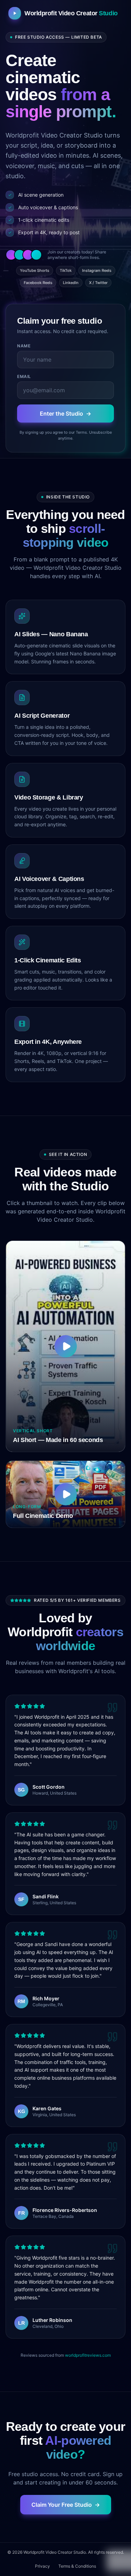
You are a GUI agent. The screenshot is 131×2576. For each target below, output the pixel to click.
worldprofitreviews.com (88, 2355)
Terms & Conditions (77, 2566)
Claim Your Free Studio (66, 2505)
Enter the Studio (65, 413)
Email (24, 376)
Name (24, 346)
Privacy (42, 2566)
